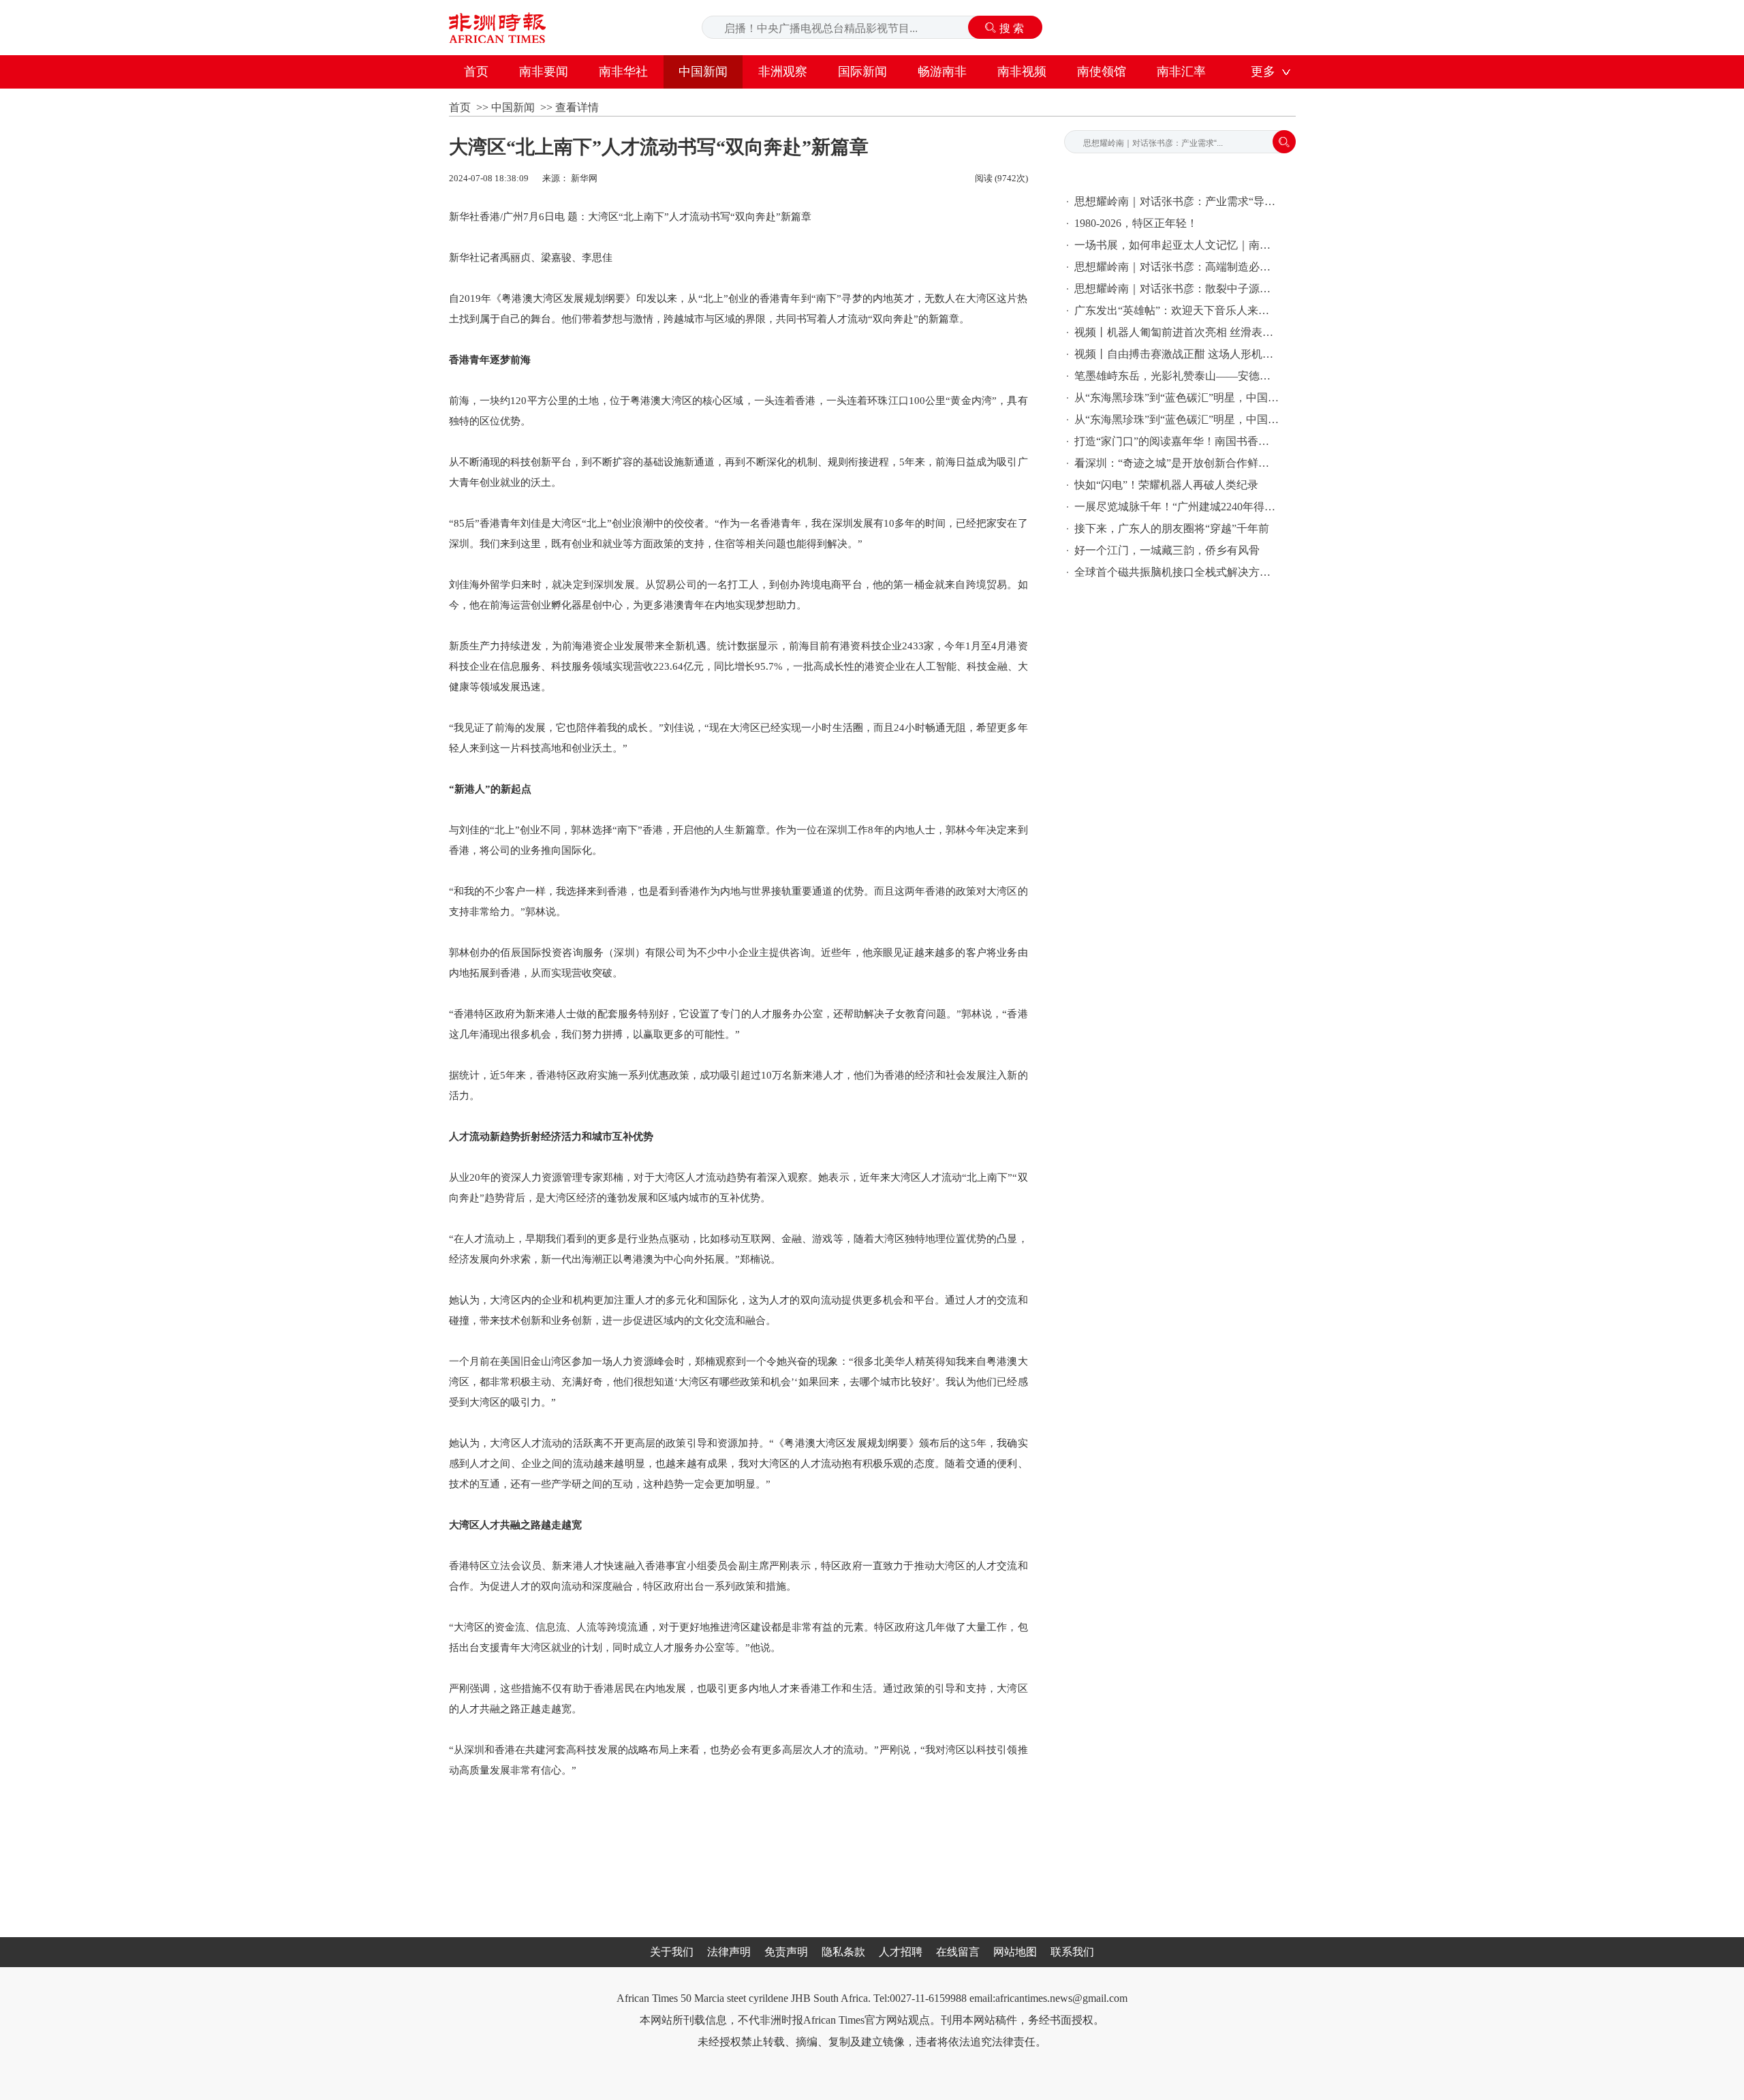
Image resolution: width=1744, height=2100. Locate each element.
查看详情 (577, 107)
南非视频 (1022, 72)
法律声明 (729, 1952)
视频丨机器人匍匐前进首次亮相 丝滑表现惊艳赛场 (1177, 332)
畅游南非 (942, 72)
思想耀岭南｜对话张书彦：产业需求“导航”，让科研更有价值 (1177, 201)
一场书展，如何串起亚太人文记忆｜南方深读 (1177, 245)
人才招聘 (901, 1952)
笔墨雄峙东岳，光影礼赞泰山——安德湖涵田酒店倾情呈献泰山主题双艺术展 (1177, 376)
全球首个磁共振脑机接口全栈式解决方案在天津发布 (1177, 572)
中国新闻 (703, 72)
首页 (476, 72)
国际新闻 (862, 72)
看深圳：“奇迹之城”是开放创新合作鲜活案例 (1177, 463)
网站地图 (1015, 1952)
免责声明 (786, 1952)
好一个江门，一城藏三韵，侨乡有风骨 (1167, 550)
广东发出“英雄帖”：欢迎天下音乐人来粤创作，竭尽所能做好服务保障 (1177, 310)
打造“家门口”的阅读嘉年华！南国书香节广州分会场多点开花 (1177, 441)
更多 (1263, 72)
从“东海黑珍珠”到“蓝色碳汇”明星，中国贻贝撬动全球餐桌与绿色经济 (1177, 398)
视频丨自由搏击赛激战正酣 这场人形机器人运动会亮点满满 (1177, 354)
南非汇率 (1181, 72)
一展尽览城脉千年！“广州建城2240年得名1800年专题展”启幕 (1177, 507)
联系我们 (1072, 1952)
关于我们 (672, 1952)
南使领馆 (1102, 72)
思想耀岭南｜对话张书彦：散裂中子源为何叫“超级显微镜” (1177, 289)
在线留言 (958, 1952)
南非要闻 (544, 72)
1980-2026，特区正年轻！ (1136, 223)
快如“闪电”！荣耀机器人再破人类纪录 (1166, 485)
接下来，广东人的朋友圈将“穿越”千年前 (1172, 528)
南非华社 (623, 72)
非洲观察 (783, 72)
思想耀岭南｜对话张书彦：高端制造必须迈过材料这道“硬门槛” (1177, 267)
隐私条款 (843, 1952)
